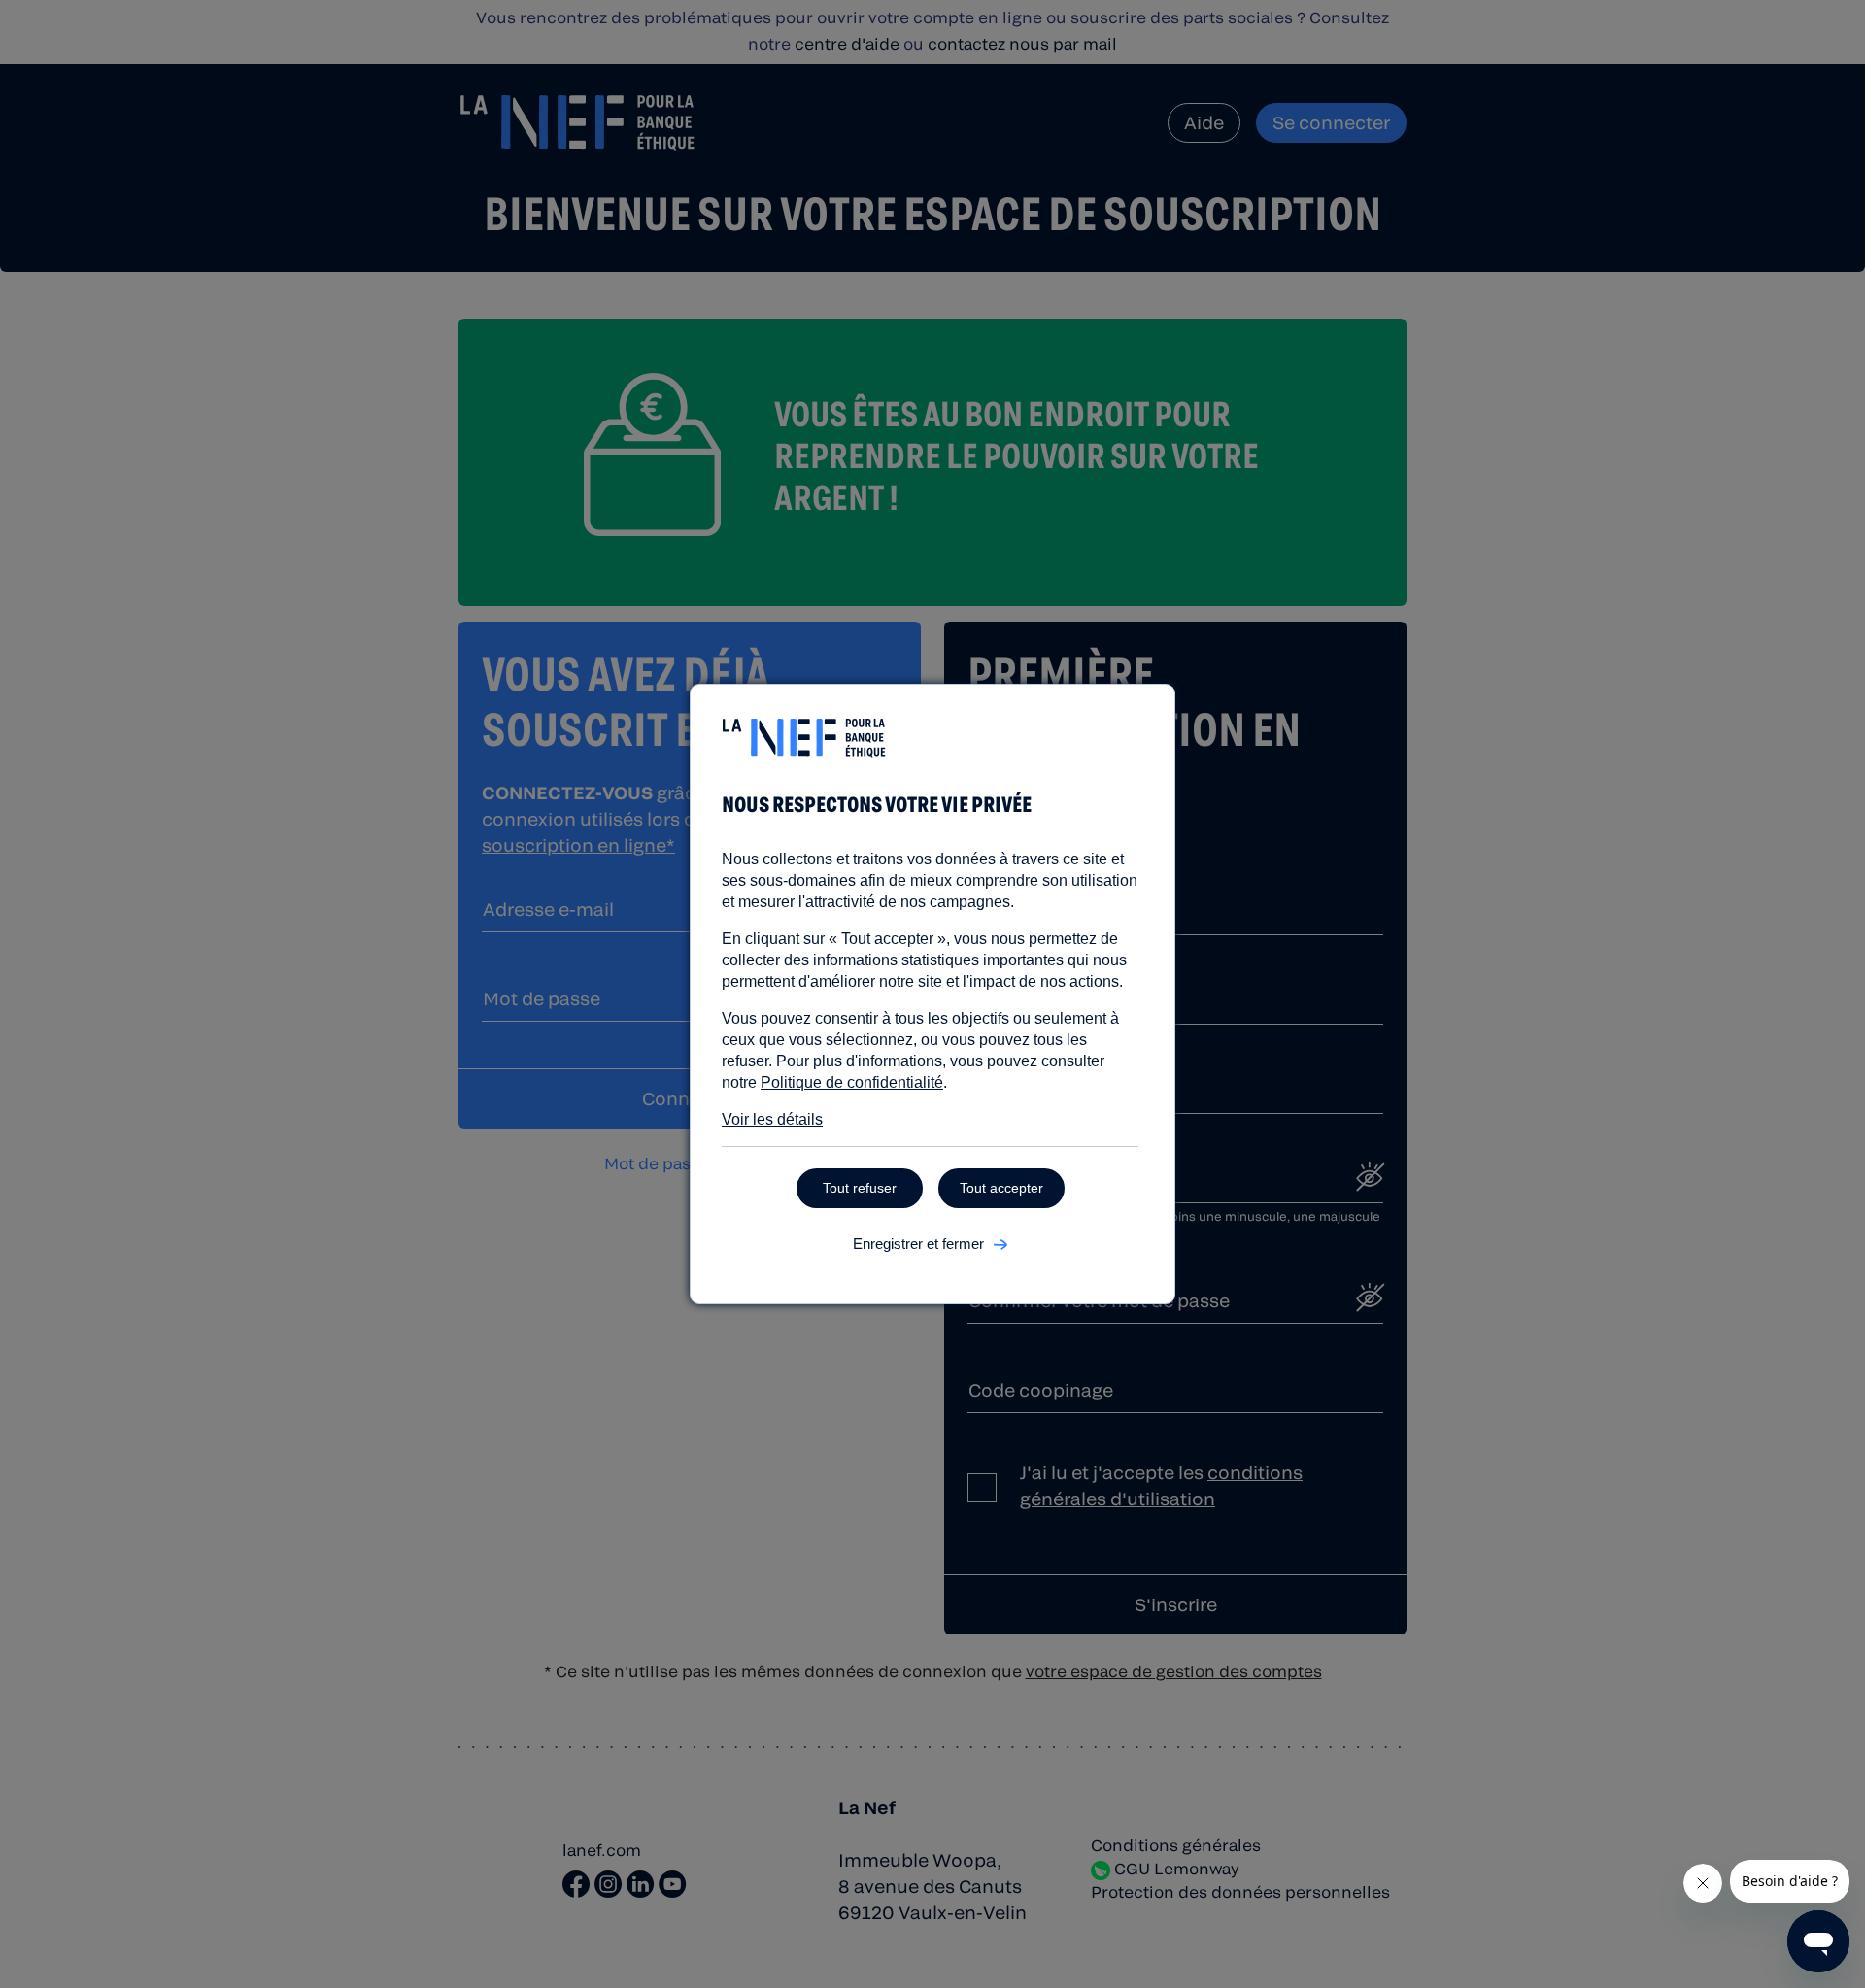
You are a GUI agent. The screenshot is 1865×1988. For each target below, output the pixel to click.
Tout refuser (860, 1188)
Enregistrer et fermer (918, 1244)
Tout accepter (1001, 1188)
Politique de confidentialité (852, 1082)
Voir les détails (772, 1119)
